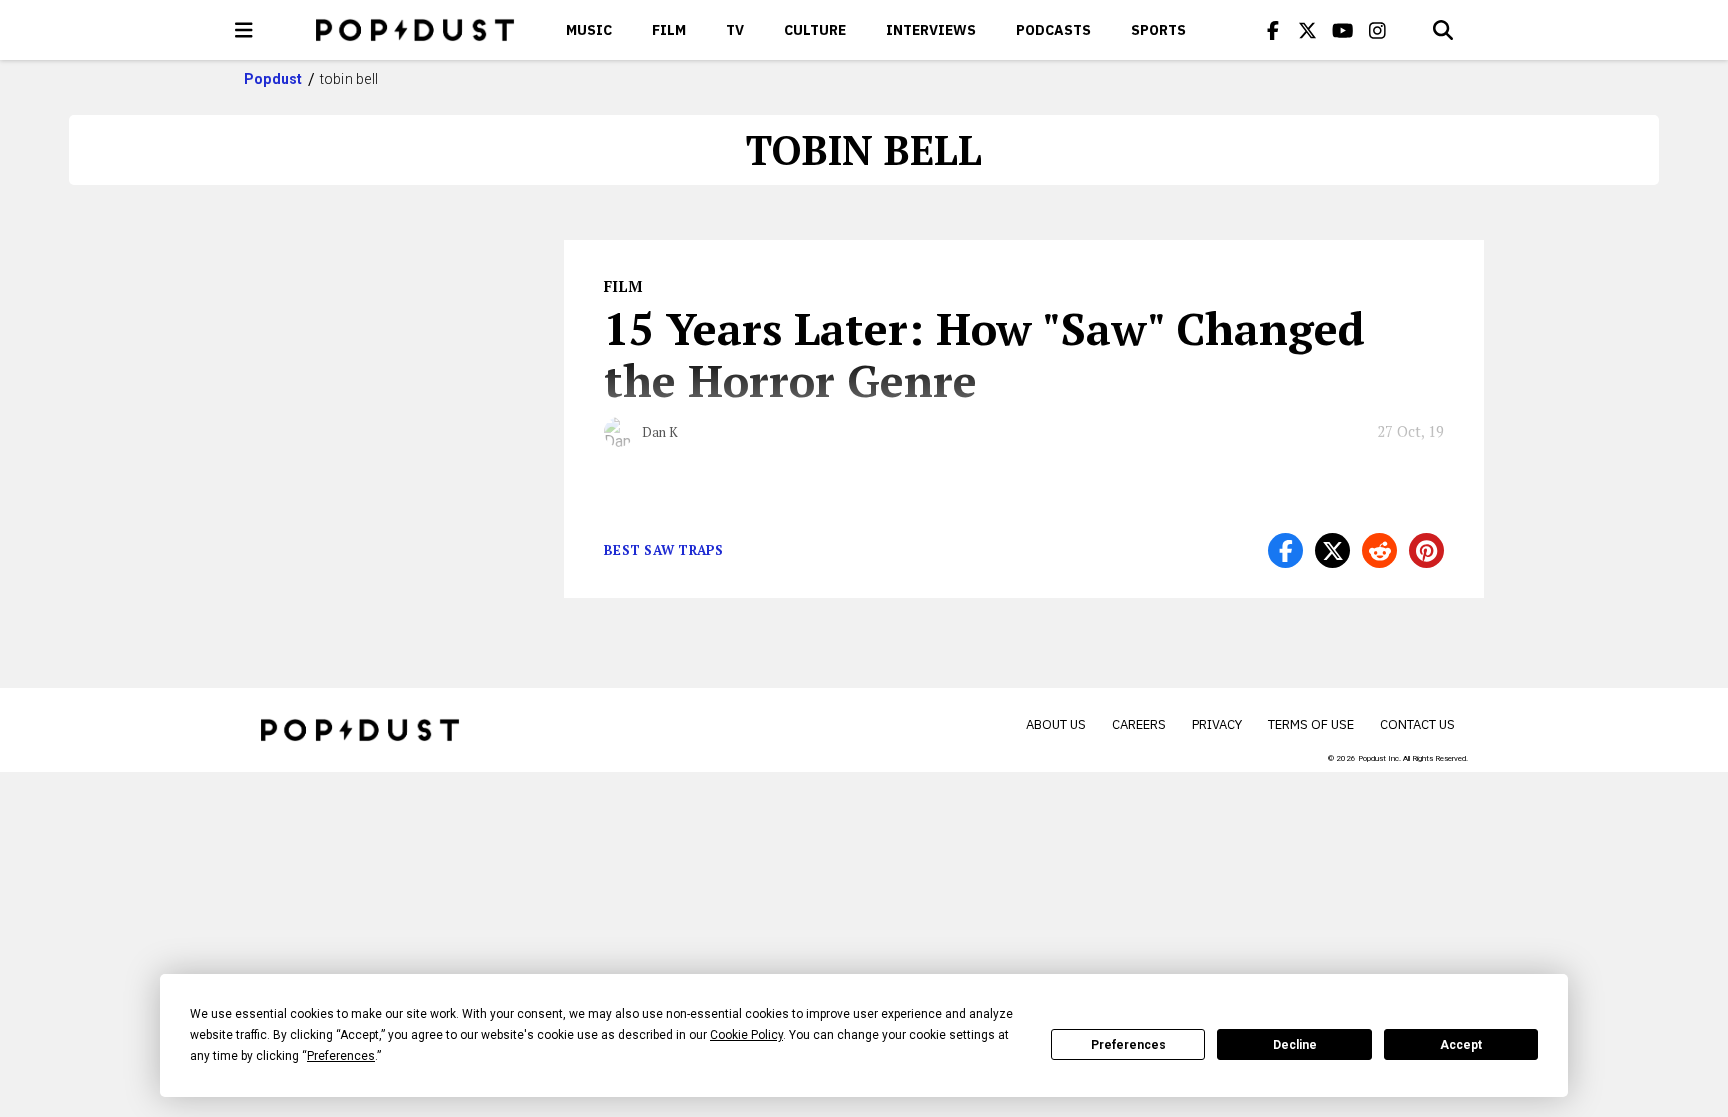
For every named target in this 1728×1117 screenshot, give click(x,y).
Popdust (273, 79)
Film (669, 30)
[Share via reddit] (1379, 550)
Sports (1158, 30)
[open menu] (244, 30)
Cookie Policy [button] (746, 1035)
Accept (1461, 1045)
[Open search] (1443, 30)
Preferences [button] (341, 1056)
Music (589, 30)
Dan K (660, 432)
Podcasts (1053, 30)
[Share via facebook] (1285, 550)
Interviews (931, 30)
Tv (735, 30)
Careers (1139, 724)
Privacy (1217, 724)
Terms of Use (1311, 724)
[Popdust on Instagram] (1378, 30)
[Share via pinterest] (1426, 550)
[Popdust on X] (1308, 30)
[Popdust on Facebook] (1273, 30)
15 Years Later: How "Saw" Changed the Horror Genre (984, 354)
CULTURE (815, 30)
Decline (1295, 1045)
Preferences (1128, 1045)
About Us (1056, 724)
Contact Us (1417, 724)
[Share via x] (1332, 550)
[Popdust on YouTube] (1343, 30)
